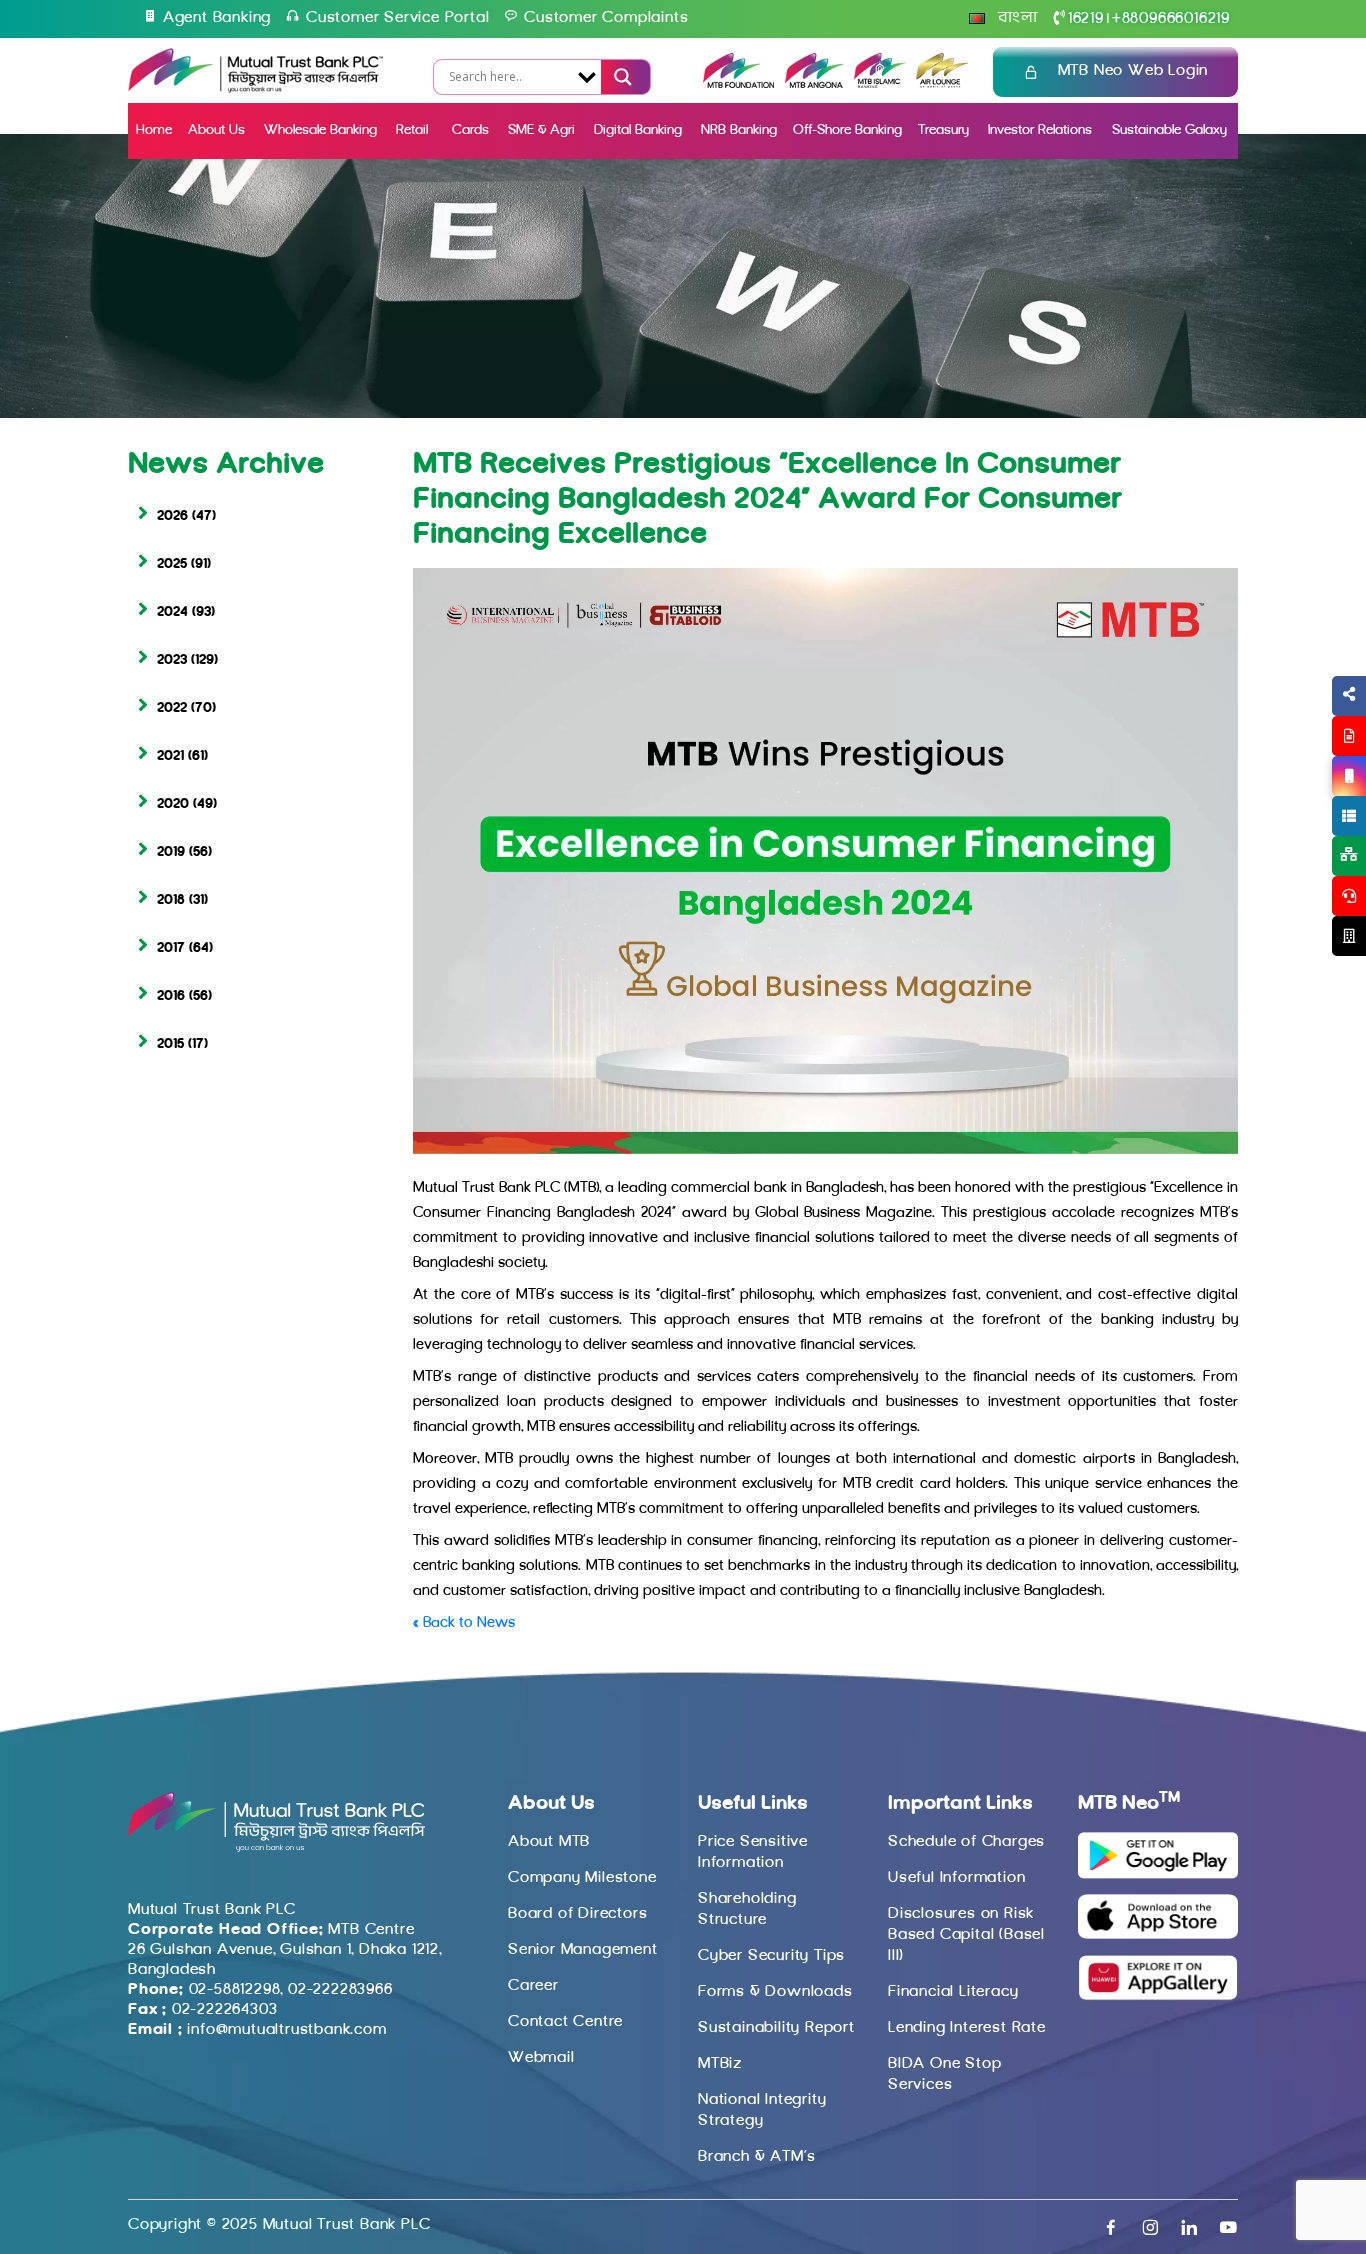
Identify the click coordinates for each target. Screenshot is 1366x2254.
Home (154, 130)
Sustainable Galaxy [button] (1169, 130)
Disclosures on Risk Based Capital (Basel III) (966, 1935)
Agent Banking (217, 18)
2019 (171, 852)
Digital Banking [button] (638, 130)
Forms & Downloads (775, 1992)
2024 (172, 612)
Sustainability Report (776, 2028)
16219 (1086, 19)
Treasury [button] (943, 130)
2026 (172, 516)
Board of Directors (577, 1914)
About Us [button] (216, 130)
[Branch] (1349, 936)
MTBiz (720, 2064)
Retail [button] (414, 130)
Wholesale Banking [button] (320, 130)
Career (533, 1986)
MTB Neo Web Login (1133, 71)
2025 (172, 564)
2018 (171, 900)
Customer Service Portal (397, 18)
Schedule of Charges (966, 1842)
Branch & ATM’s (757, 2157)
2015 (170, 1044)
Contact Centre (565, 2022)
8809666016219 (1171, 19)
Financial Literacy (953, 1992)
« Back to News (464, 1623)
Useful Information (956, 1878)
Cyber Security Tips (771, 1956)
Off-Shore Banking (847, 130)
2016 (171, 996)
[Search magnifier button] (621, 77)
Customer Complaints (606, 18)
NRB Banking (739, 130)
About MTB (549, 1842)
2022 (172, 708)
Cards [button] (470, 130)
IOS (1302, 800)
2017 (171, 948)
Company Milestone (582, 1878)
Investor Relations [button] (1040, 130)
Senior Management (583, 1950)
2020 (173, 804)
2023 (172, 660)
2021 (170, 756)
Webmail (541, 2058)
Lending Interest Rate (967, 2028)
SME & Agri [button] (541, 130)
